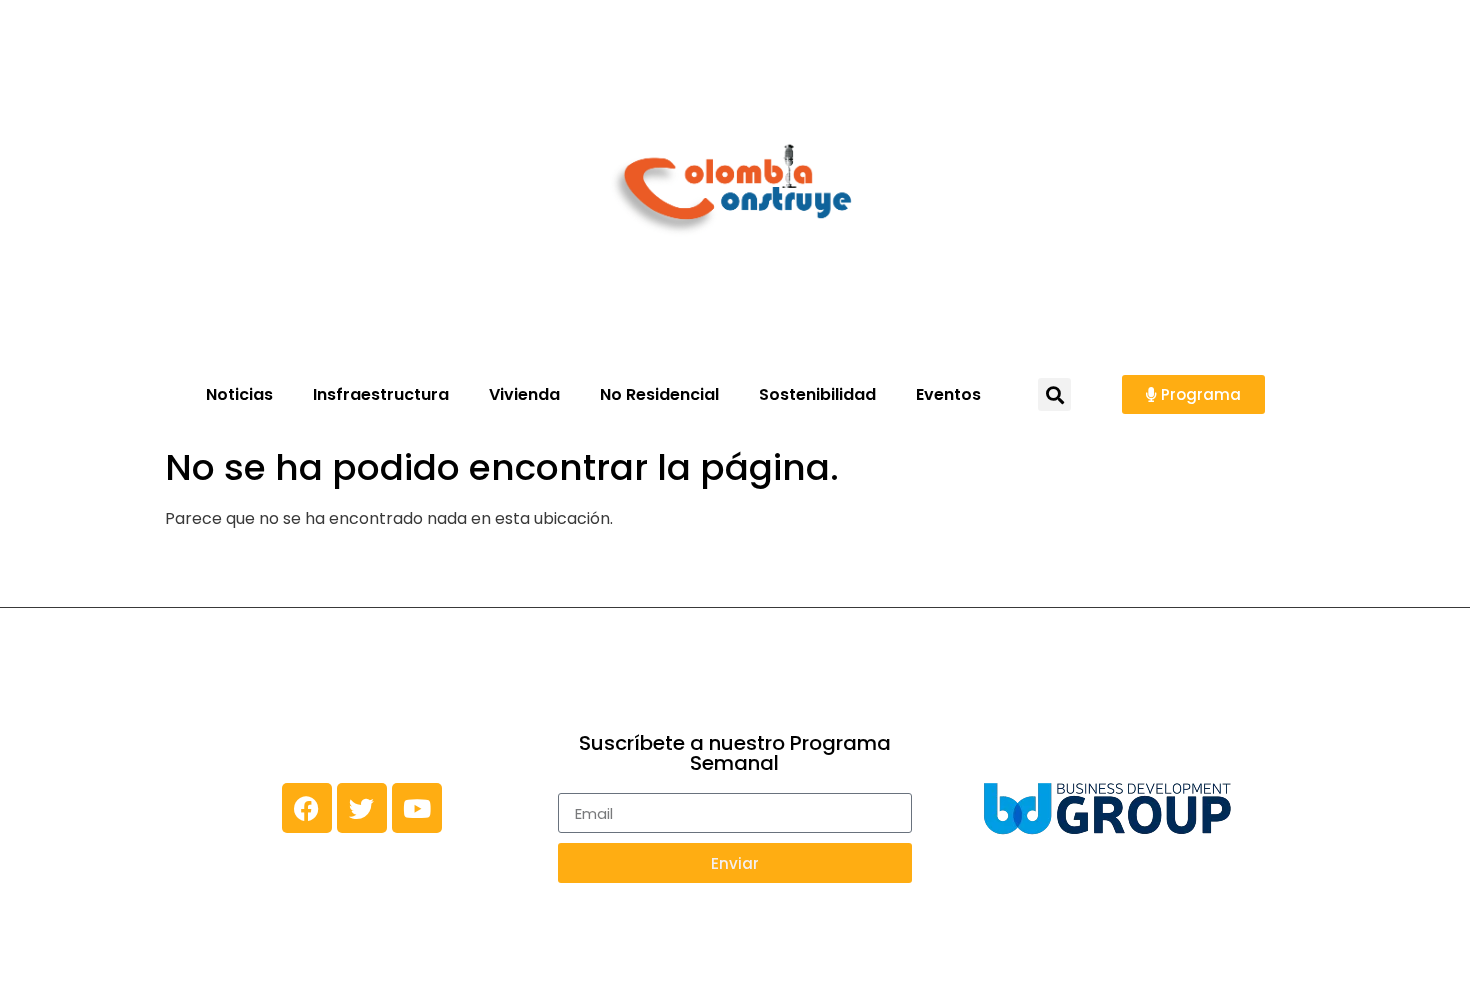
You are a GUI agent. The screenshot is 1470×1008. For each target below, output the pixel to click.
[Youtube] (417, 808)
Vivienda (524, 394)
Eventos (948, 394)
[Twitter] (362, 808)
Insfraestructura (381, 394)
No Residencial (659, 394)
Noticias (239, 394)
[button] (1054, 394)
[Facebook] (307, 808)
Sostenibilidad (817, 394)
